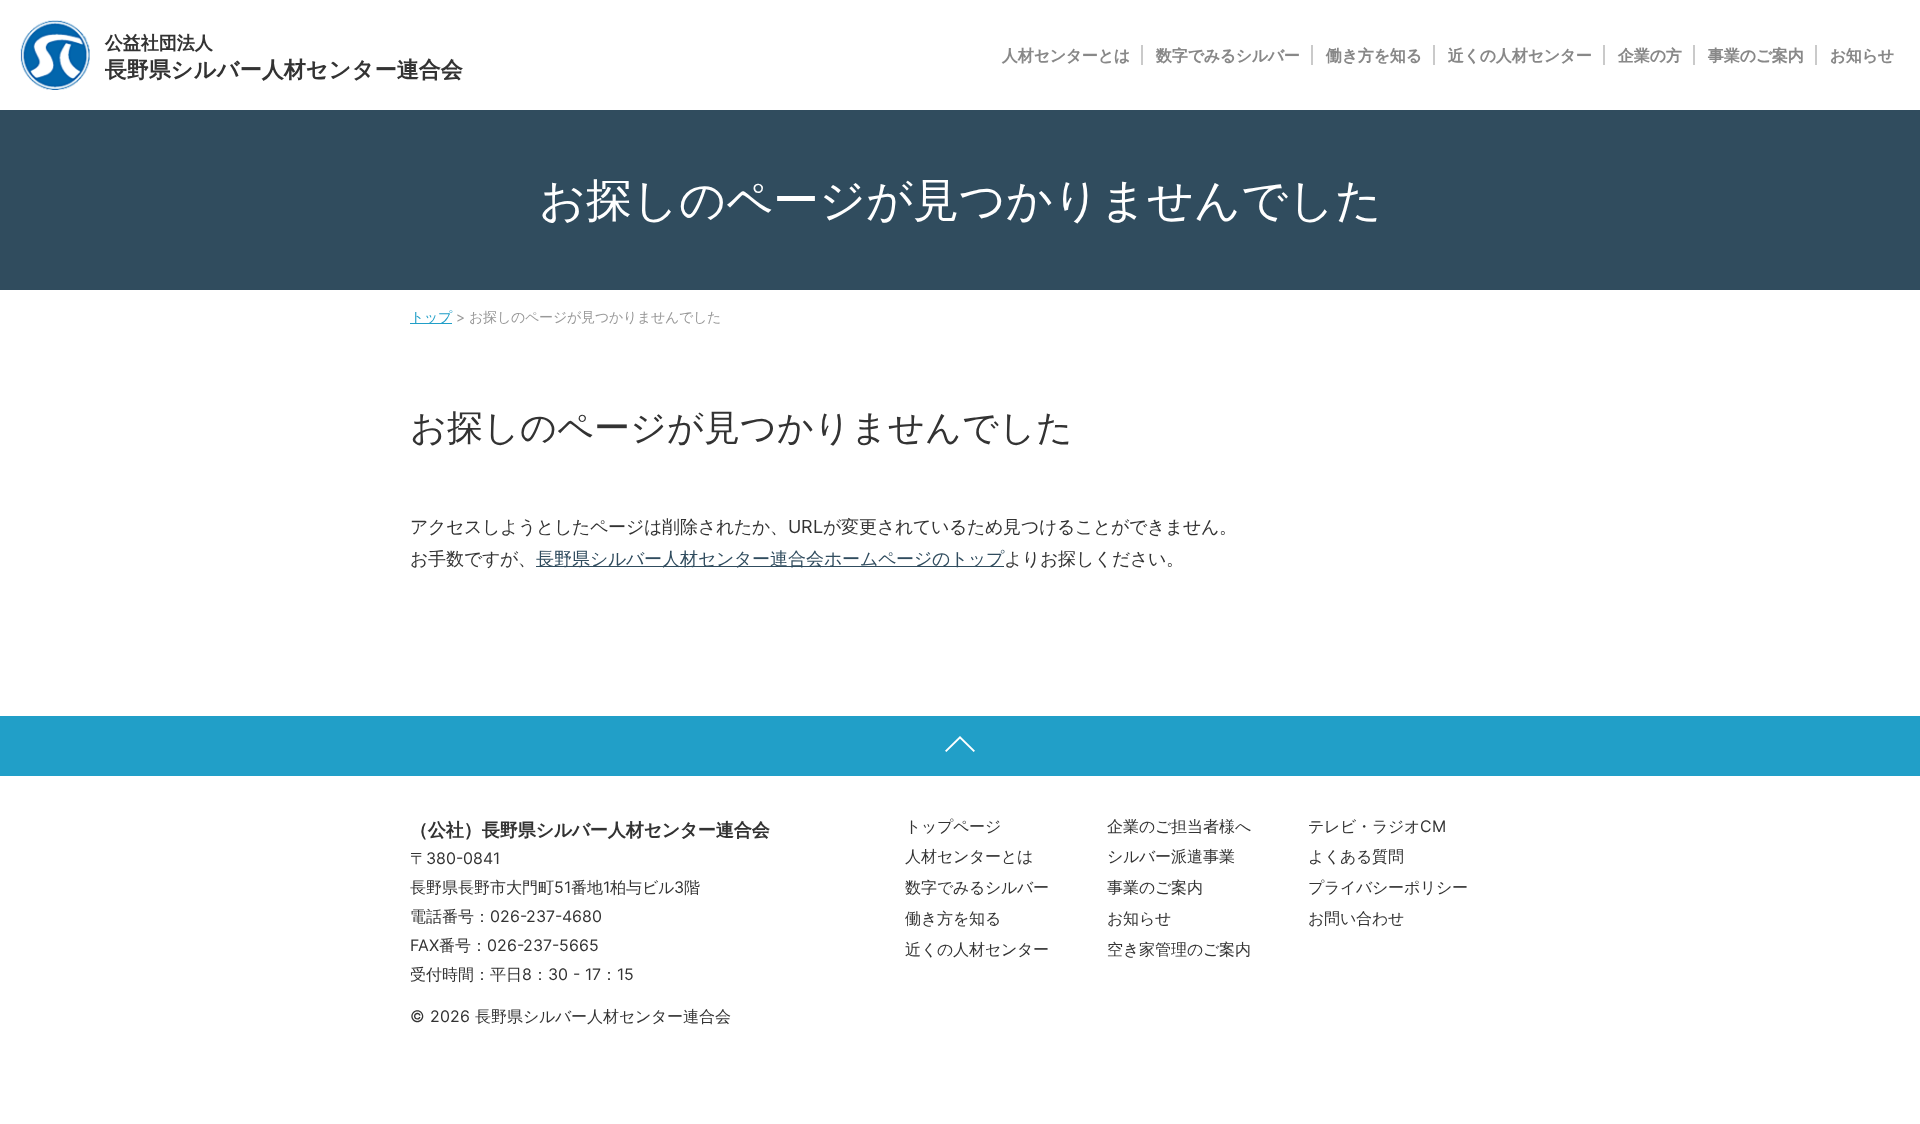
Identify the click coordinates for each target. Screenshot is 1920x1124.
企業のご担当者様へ (1179, 826)
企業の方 (1650, 55)
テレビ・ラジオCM (1377, 826)
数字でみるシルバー (1228, 55)
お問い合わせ (1356, 918)
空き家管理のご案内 (1179, 949)
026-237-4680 (546, 916)
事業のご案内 (1756, 55)
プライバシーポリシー (1388, 887)
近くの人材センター (1520, 55)
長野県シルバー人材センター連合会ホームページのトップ (770, 558)
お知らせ (1862, 55)
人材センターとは (1066, 55)
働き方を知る (1374, 55)
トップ (431, 316)
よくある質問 (1356, 856)
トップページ (953, 826)
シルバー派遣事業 (1171, 856)
